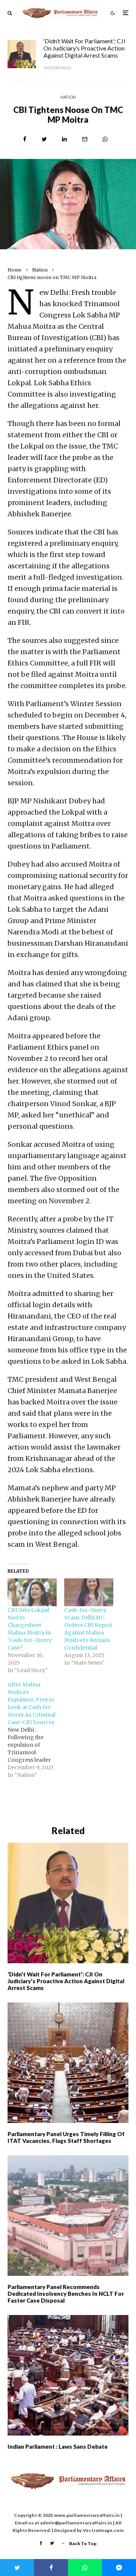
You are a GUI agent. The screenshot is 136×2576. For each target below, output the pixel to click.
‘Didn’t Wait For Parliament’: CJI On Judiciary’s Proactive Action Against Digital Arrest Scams (84, 48)
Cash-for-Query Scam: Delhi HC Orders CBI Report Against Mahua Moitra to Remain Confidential (88, 1629)
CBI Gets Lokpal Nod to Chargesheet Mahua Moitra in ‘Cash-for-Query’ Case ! (30, 1629)
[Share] (25, 139)
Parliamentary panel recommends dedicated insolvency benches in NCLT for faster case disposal (66, 2294)
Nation (68, 97)
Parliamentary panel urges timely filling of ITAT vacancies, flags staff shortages (66, 2137)
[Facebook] (41, 2543)
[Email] (85, 139)
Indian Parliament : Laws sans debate (58, 2446)
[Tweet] (44, 139)
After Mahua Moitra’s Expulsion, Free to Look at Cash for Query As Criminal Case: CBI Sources (32, 1703)
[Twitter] (52, 2543)
